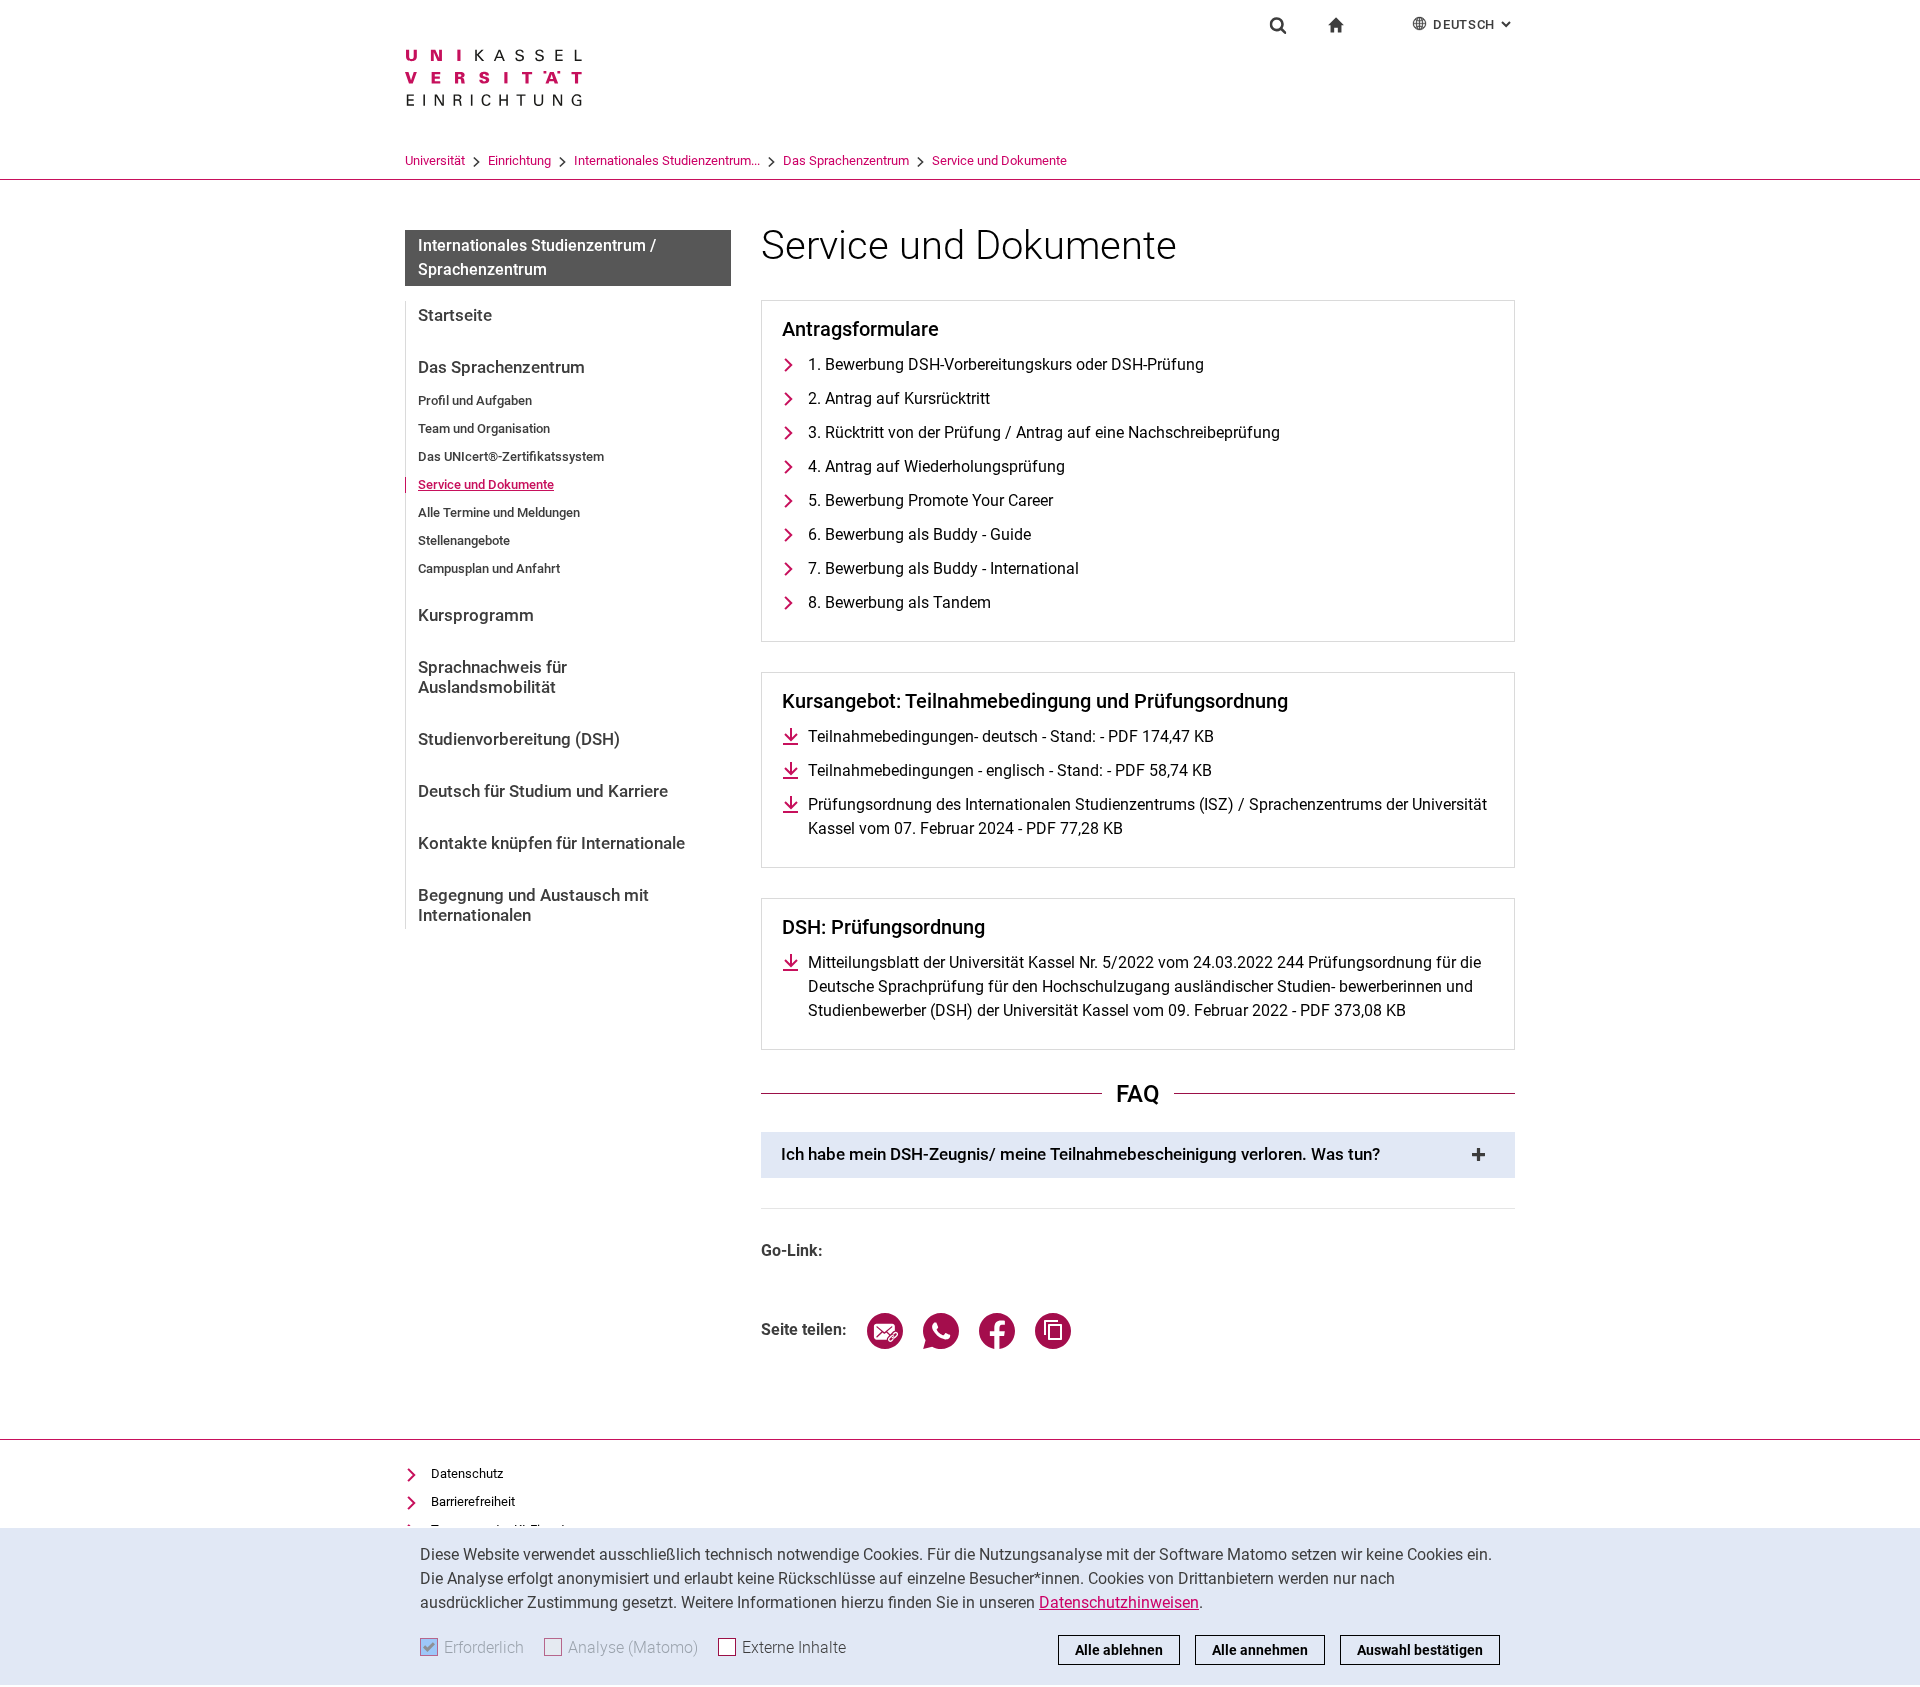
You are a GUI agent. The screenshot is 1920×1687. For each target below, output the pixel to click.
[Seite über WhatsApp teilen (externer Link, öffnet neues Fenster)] (941, 1343)
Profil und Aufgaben (475, 400)
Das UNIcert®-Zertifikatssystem (511, 456)
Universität (435, 160)
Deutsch (1474, 24)
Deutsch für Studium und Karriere (543, 791)
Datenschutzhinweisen (1119, 1602)
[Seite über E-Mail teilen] (885, 1343)
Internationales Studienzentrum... (667, 160)
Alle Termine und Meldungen (499, 512)
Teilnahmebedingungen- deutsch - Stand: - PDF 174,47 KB (1011, 736)
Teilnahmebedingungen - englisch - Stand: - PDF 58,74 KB (1010, 770)
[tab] (1138, 1155)
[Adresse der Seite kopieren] (1053, 1343)
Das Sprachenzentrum (846, 160)
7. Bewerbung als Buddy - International (943, 568)
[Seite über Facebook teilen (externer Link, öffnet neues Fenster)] (997, 1343)
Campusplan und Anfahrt (489, 568)
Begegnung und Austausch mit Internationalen (533, 905)
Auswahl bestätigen (1420, 1650)
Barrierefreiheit (473, 1501)
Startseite (455, 315)
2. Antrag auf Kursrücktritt (899, 398)
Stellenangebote (464, 540)
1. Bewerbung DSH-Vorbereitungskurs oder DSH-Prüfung (1006, 364)
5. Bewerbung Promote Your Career (930, 500)
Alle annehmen (1260, 1650)
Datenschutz (467, 1473)
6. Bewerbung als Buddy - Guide (919, 534)
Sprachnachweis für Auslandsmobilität (492, 677)
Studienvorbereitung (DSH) (519, 739)
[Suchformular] (1278, 25)
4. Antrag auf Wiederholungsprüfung (936, 466)
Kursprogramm (476, 615)
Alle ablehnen (1119, 1650)
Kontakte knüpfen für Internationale (551, 843)
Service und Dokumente (999, 160)
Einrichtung (519, 160)
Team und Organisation (484, 428)
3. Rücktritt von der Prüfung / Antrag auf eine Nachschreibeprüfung (1044, 432)
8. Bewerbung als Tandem (899, 602)
